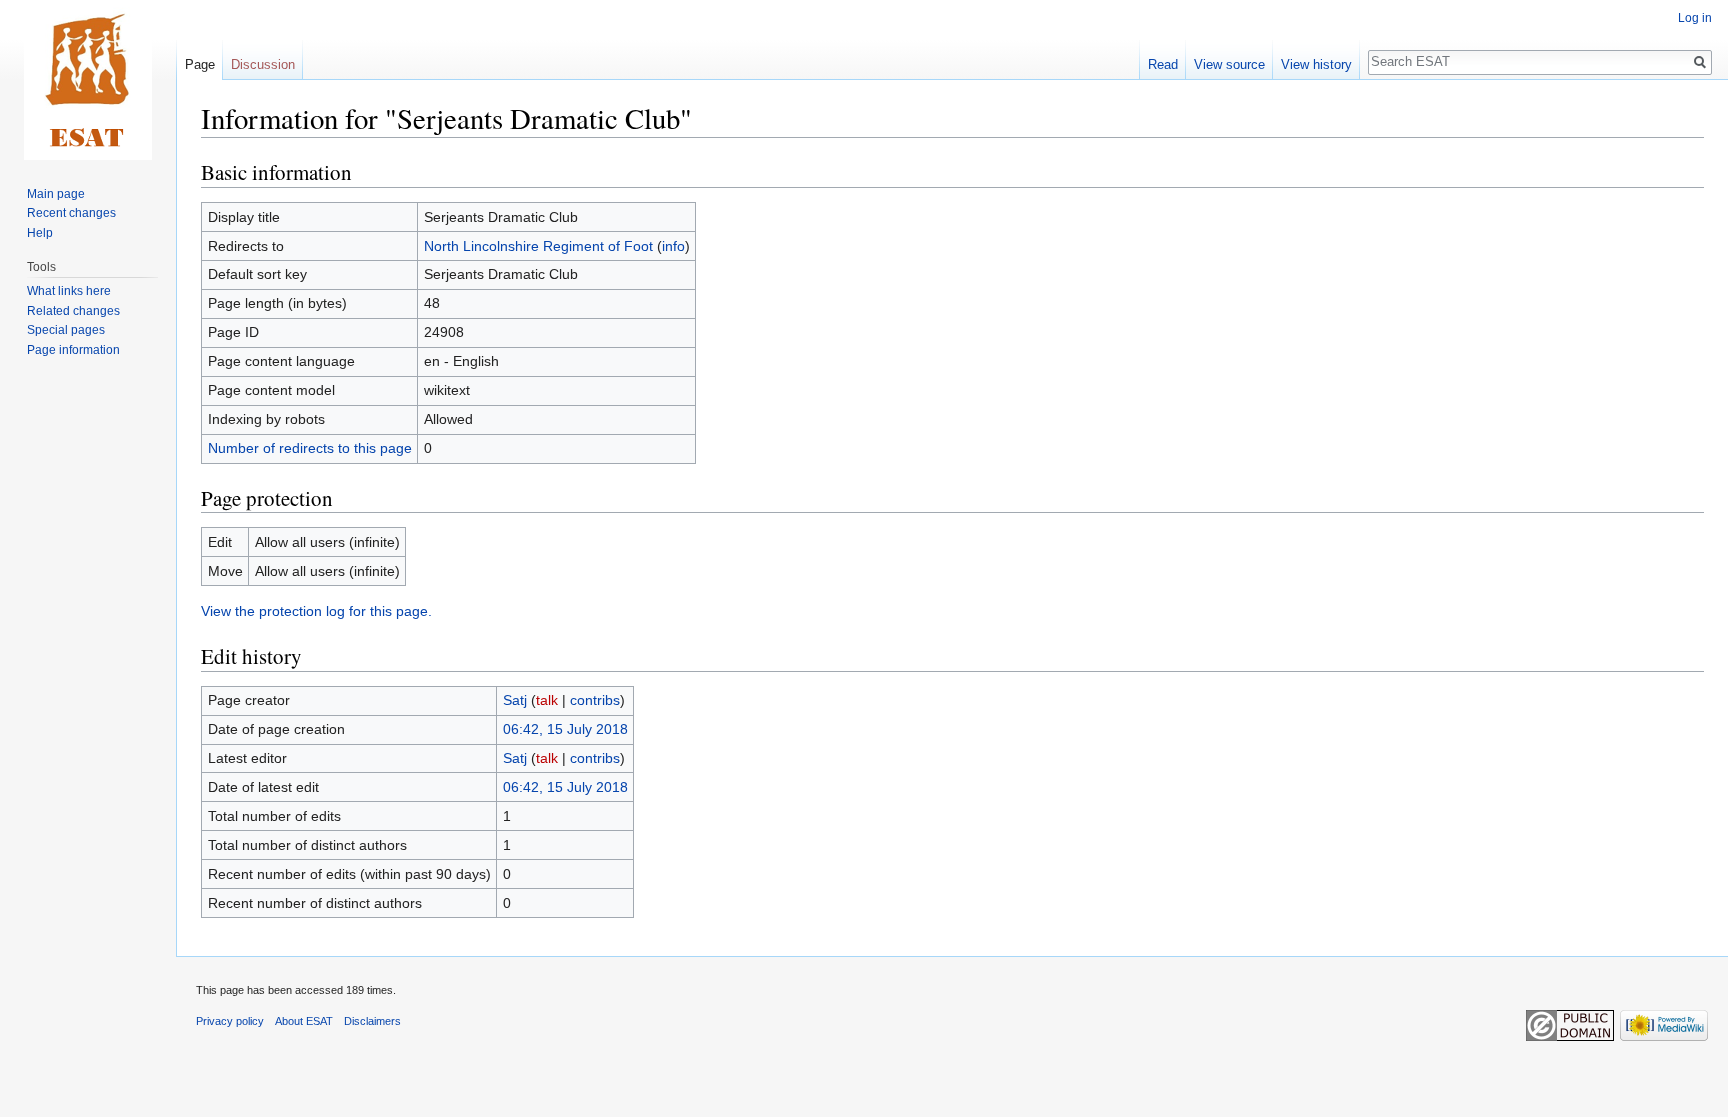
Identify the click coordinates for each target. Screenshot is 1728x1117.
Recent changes (71, 213)
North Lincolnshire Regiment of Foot (538, 246)
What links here (69, 291)
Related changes (73, 311)
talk (547, 700)
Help (40, 233)
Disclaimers (372, 1021)
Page (200, 64)
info (673, 246)
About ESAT (304, 1021)
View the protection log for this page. (316, 611)
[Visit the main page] (88, 80)
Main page (56, 194)
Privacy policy (230, 1021)
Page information (73, 350)
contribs (595, 700)
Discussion (263, 64)
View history (1316, 64)
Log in (1695, 18)
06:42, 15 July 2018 (565, 729)
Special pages (66, 330)
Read (1163, 64)
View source (1229, 64)
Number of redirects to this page (310, 448)
